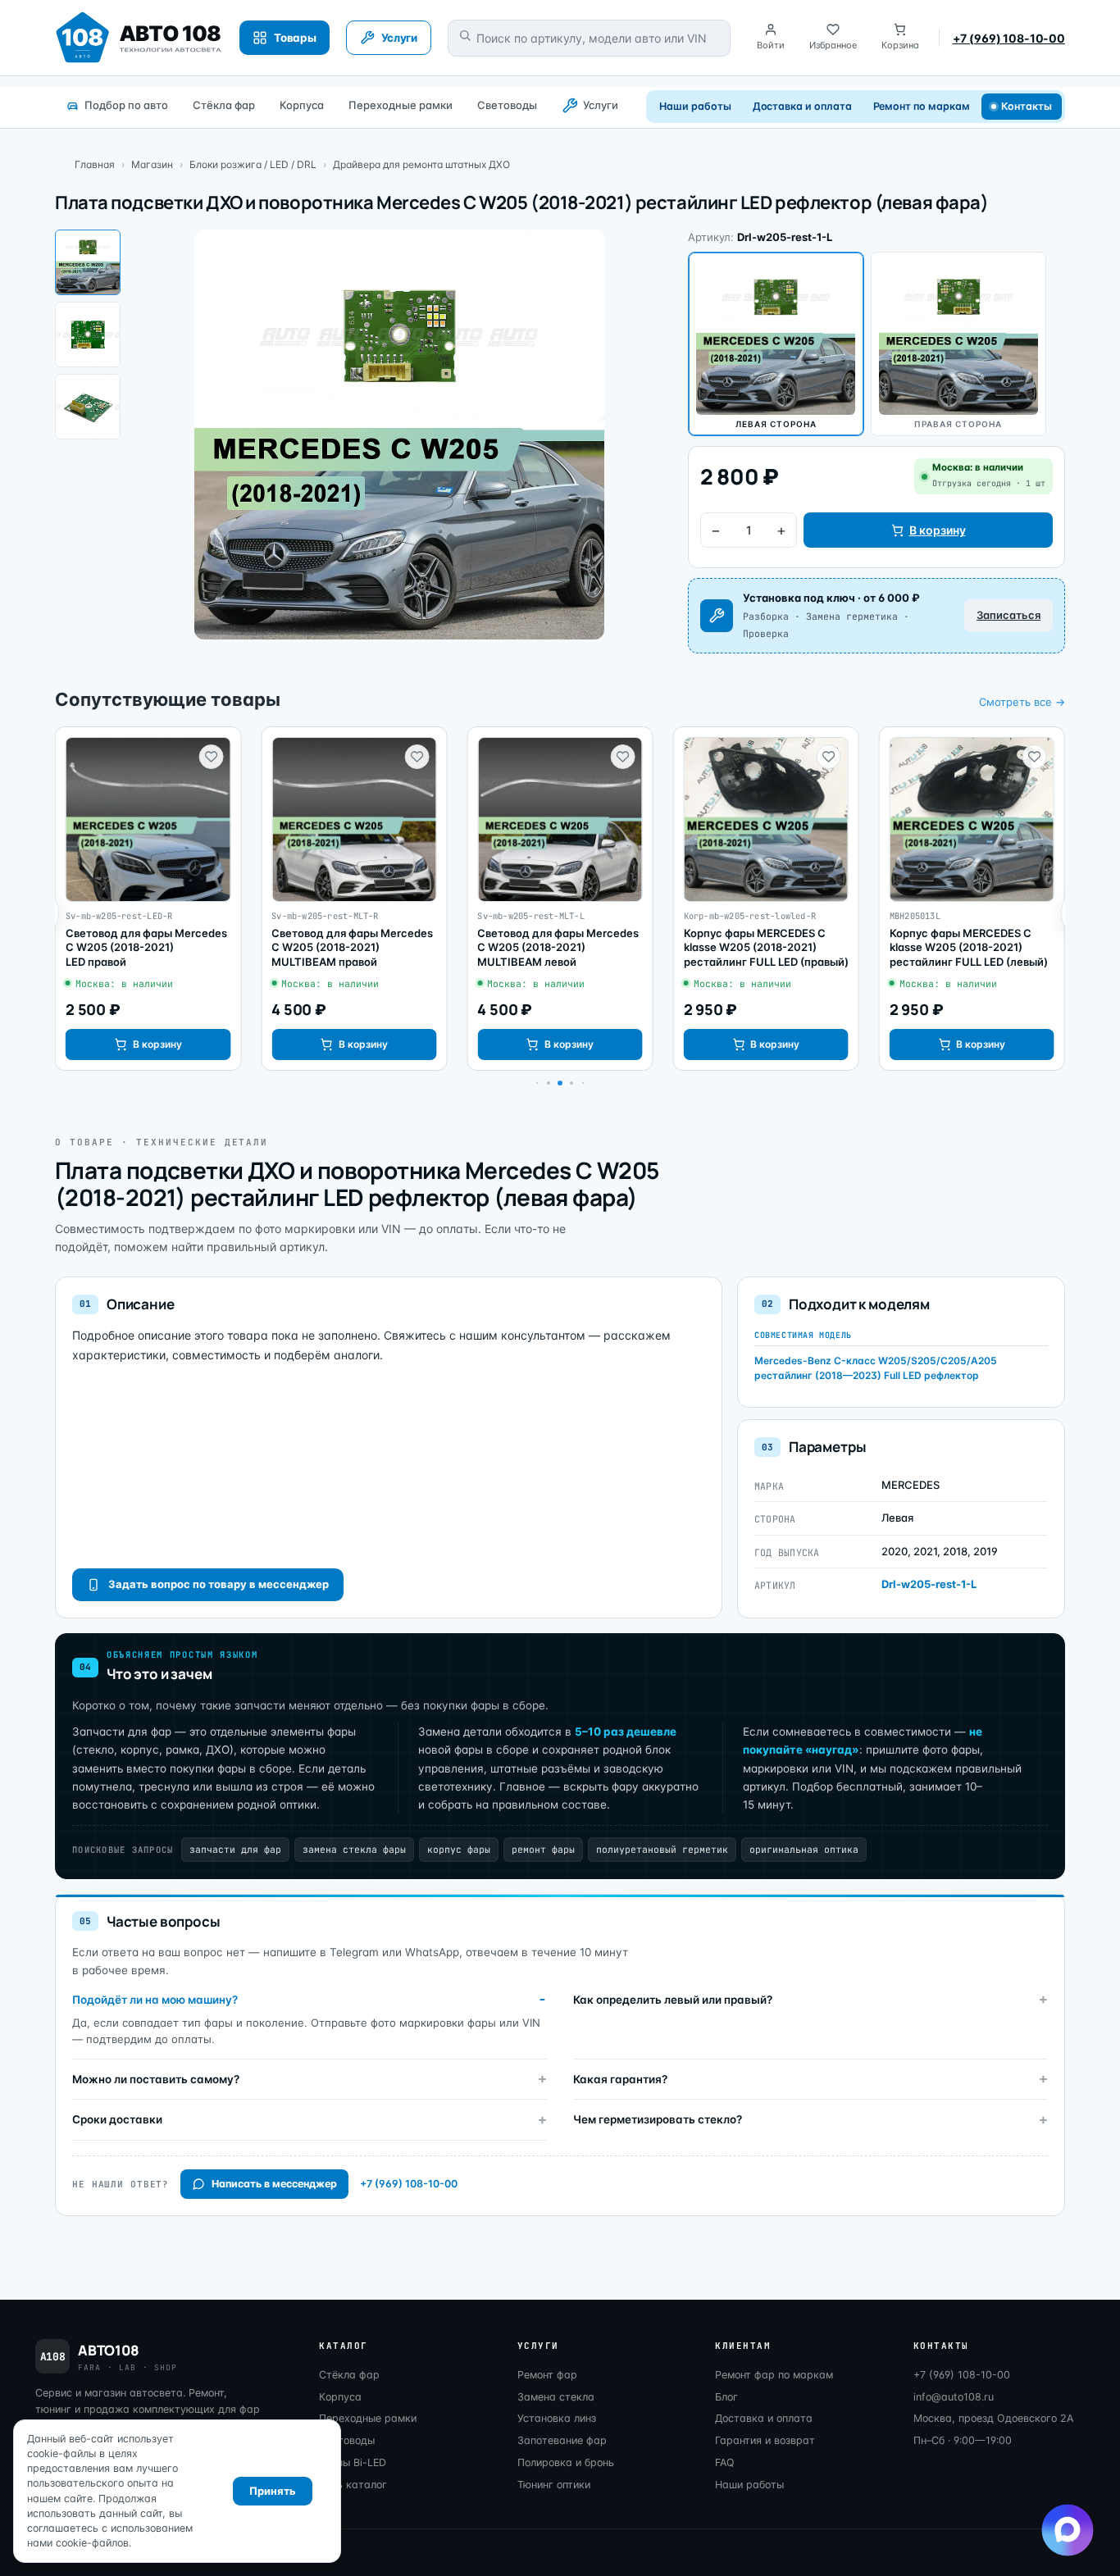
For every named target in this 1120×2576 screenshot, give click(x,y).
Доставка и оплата (802, 106)
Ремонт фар (547, 2375)
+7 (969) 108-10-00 (1009, 38)
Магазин (152, 164)
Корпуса (302, 105)
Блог (726, 2397)
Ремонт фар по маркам (774, 2375)
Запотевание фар (562, 2440)
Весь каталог (353, 2485)
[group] (148, 899)
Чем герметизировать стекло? (658, 2119)
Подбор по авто (126, 105)
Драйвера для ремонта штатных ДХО (421, 164)
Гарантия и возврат (765, 2440)
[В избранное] (211, 757)
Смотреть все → (1022, 702)
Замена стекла (556, 2397)
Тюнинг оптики (554, 2485)
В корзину (938, 530)
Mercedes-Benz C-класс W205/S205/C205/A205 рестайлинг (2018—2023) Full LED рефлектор (876, 1368)
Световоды (507, 105)
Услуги (601, 105)
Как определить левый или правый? (673, 2000)
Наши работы (695, 106)
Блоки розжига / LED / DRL (253, 164)
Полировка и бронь (566, 2462)
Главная (95, 164)
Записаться (1008, 615)
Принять (273, 2491)
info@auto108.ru (954, 2397)
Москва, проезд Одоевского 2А (993, 2418)
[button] (549, 1083)
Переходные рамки (401, 105)
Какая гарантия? (620, 2079)
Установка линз (557, 2418)
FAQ (725, 2462)
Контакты (1027, 106)
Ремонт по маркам (922, 106)
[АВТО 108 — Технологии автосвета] (139, 38)
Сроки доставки (117, 2119)
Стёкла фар (224, 105)
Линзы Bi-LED (353, 2462)
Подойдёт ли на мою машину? (155, 2000)
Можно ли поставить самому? (156, 2079)
